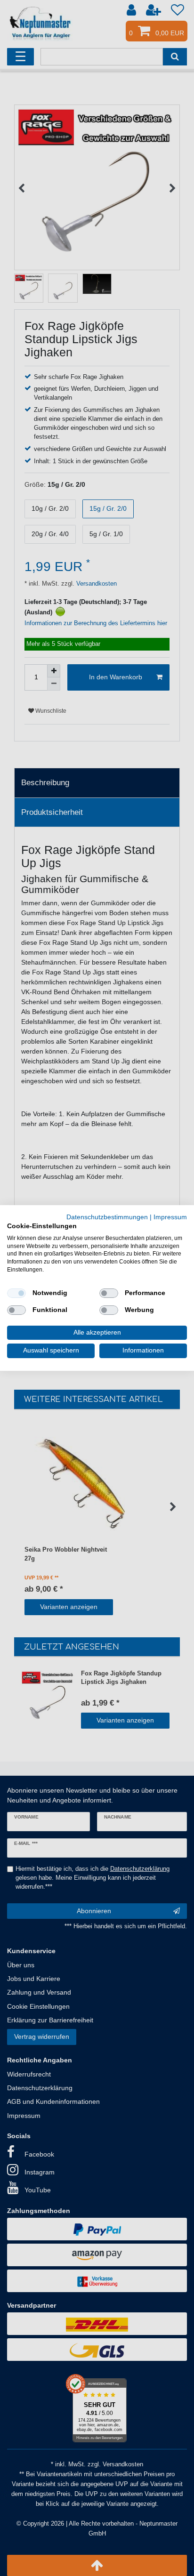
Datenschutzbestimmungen (107, 1217)
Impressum (170, 1217)
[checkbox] (16, 1293)
